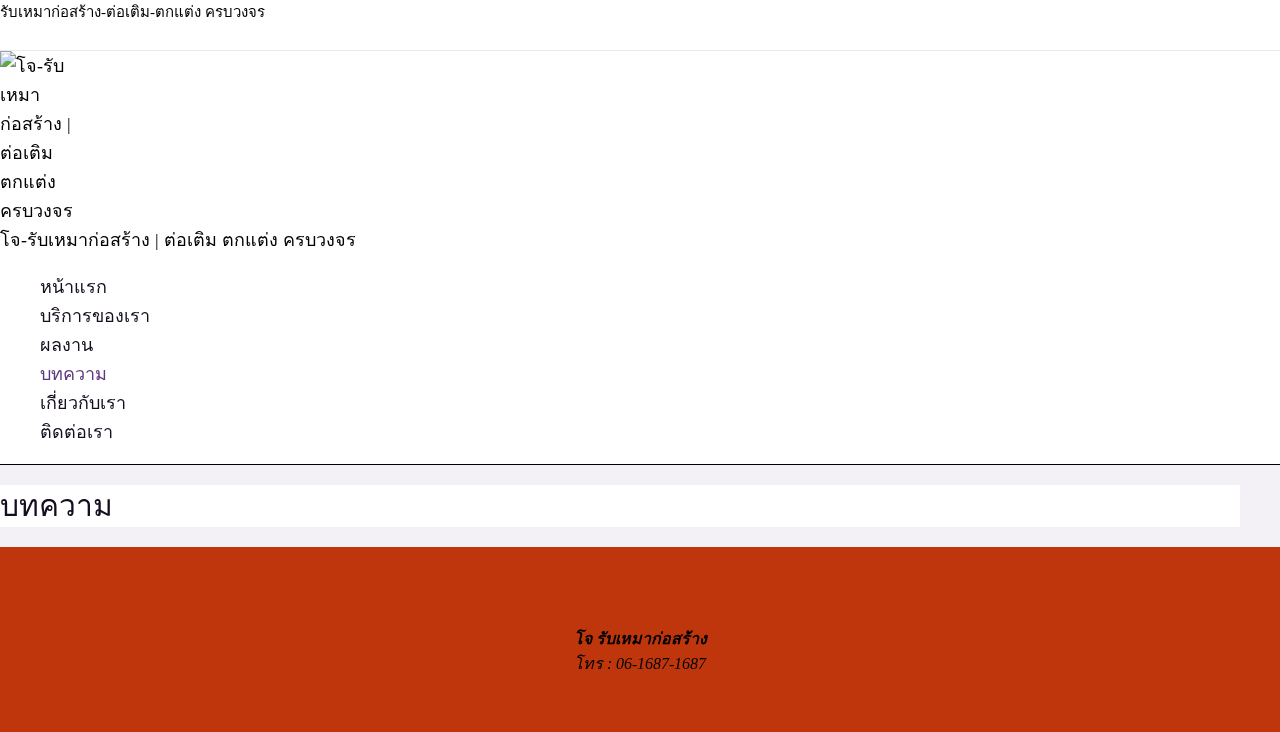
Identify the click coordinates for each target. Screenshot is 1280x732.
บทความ (73, 374)
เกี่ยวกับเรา (83, 403)
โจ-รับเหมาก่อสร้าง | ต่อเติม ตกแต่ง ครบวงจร (178, 240)
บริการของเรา (95, 316)
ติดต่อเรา (76, 432)
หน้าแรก (73, 287)
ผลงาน (66, 345)
